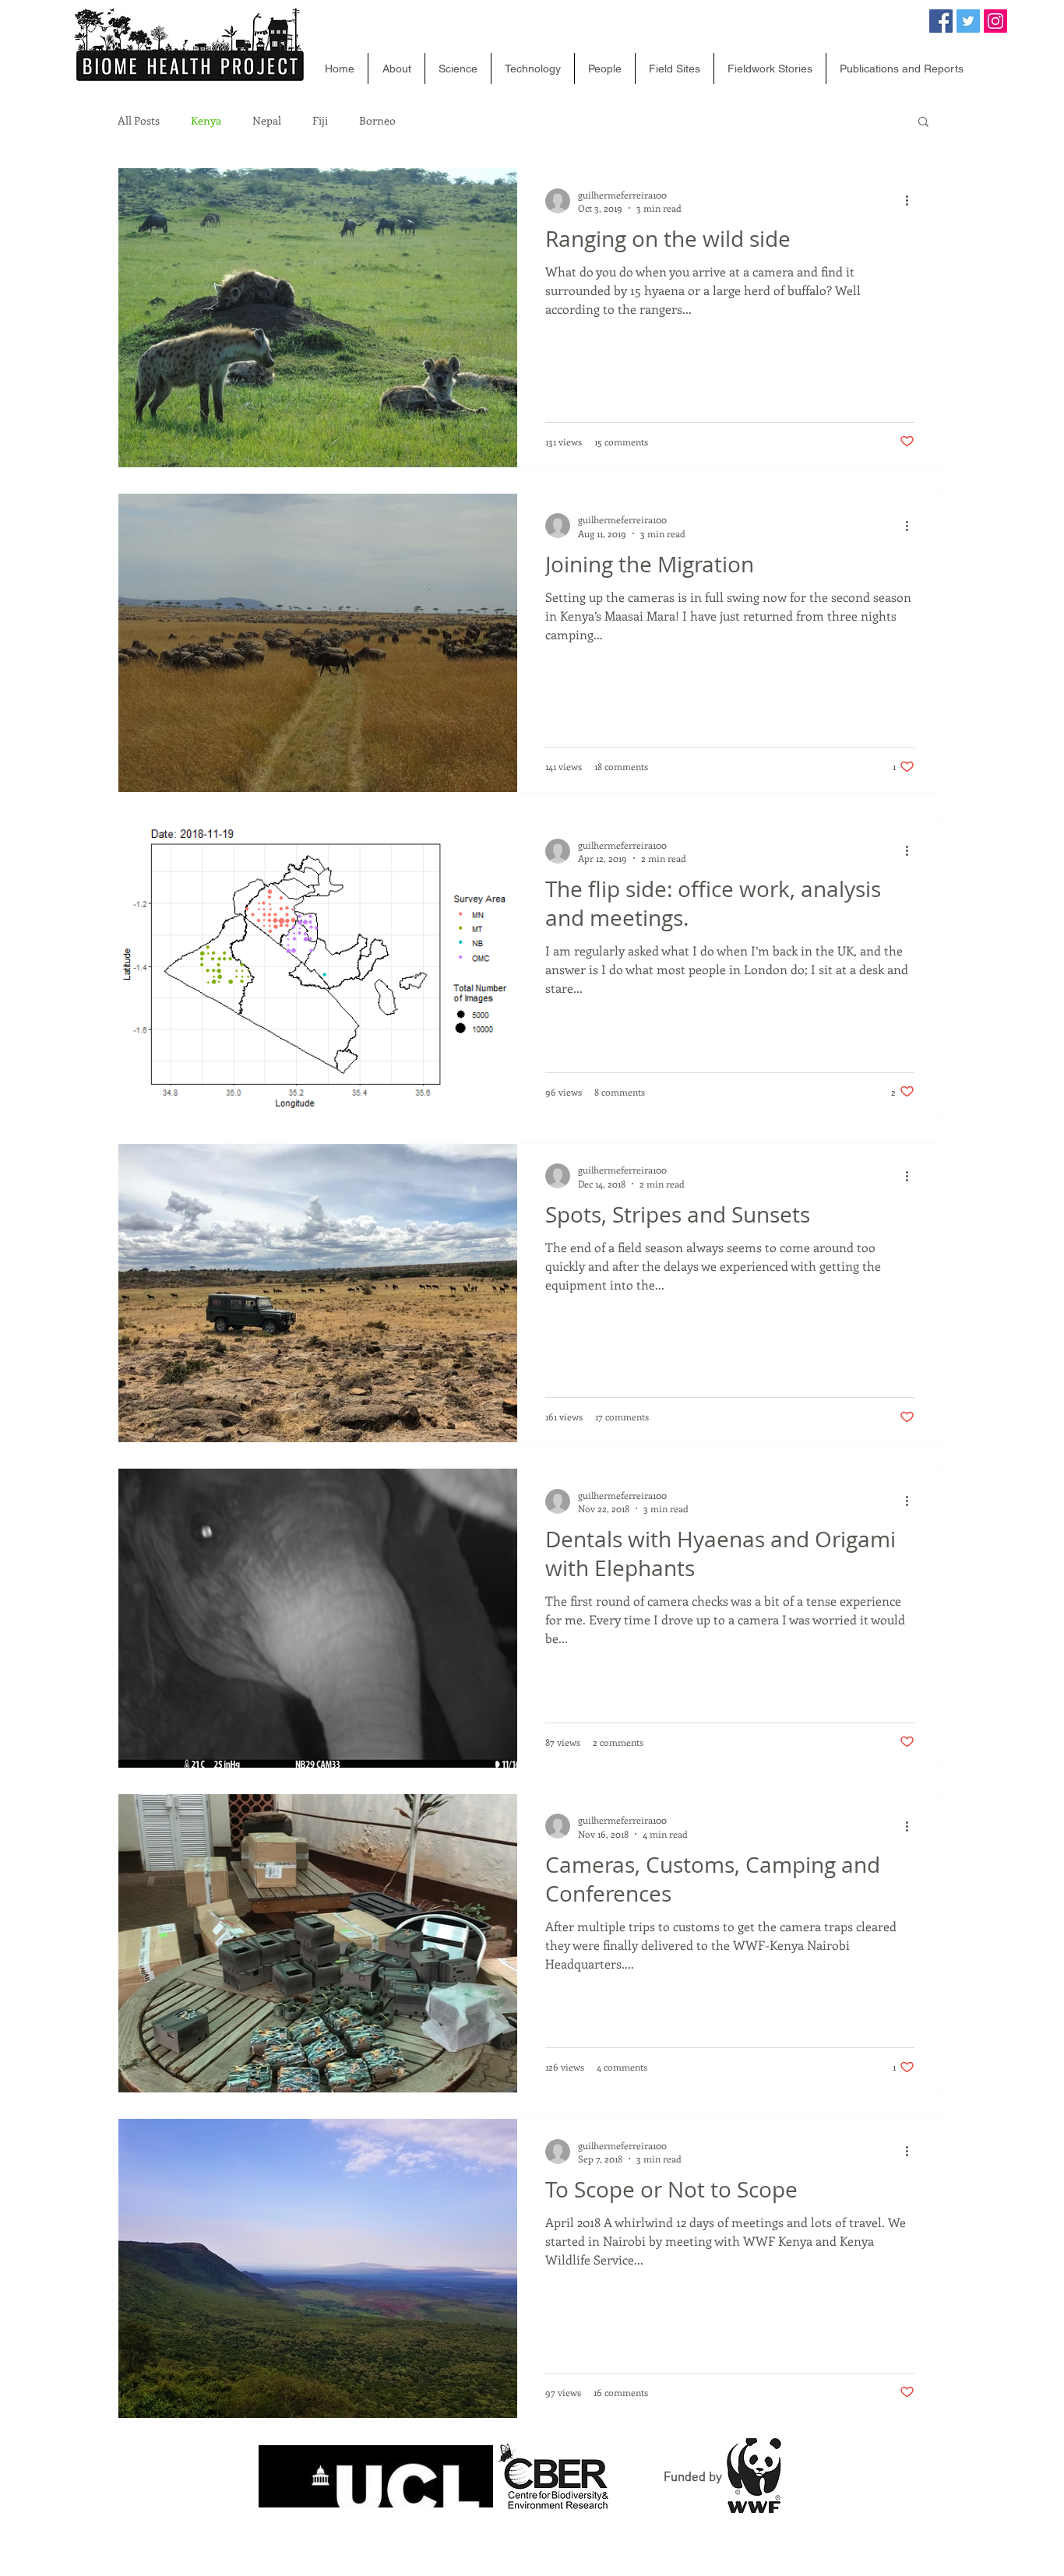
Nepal (267, 121)
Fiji (320, 121)
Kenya (206, 121)
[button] (923, 123)
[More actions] (912, 201)
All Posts (139, 121)
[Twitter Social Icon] (968, 21)
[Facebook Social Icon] (941, 21)
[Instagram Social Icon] (995, 21)
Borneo (377, 121)
